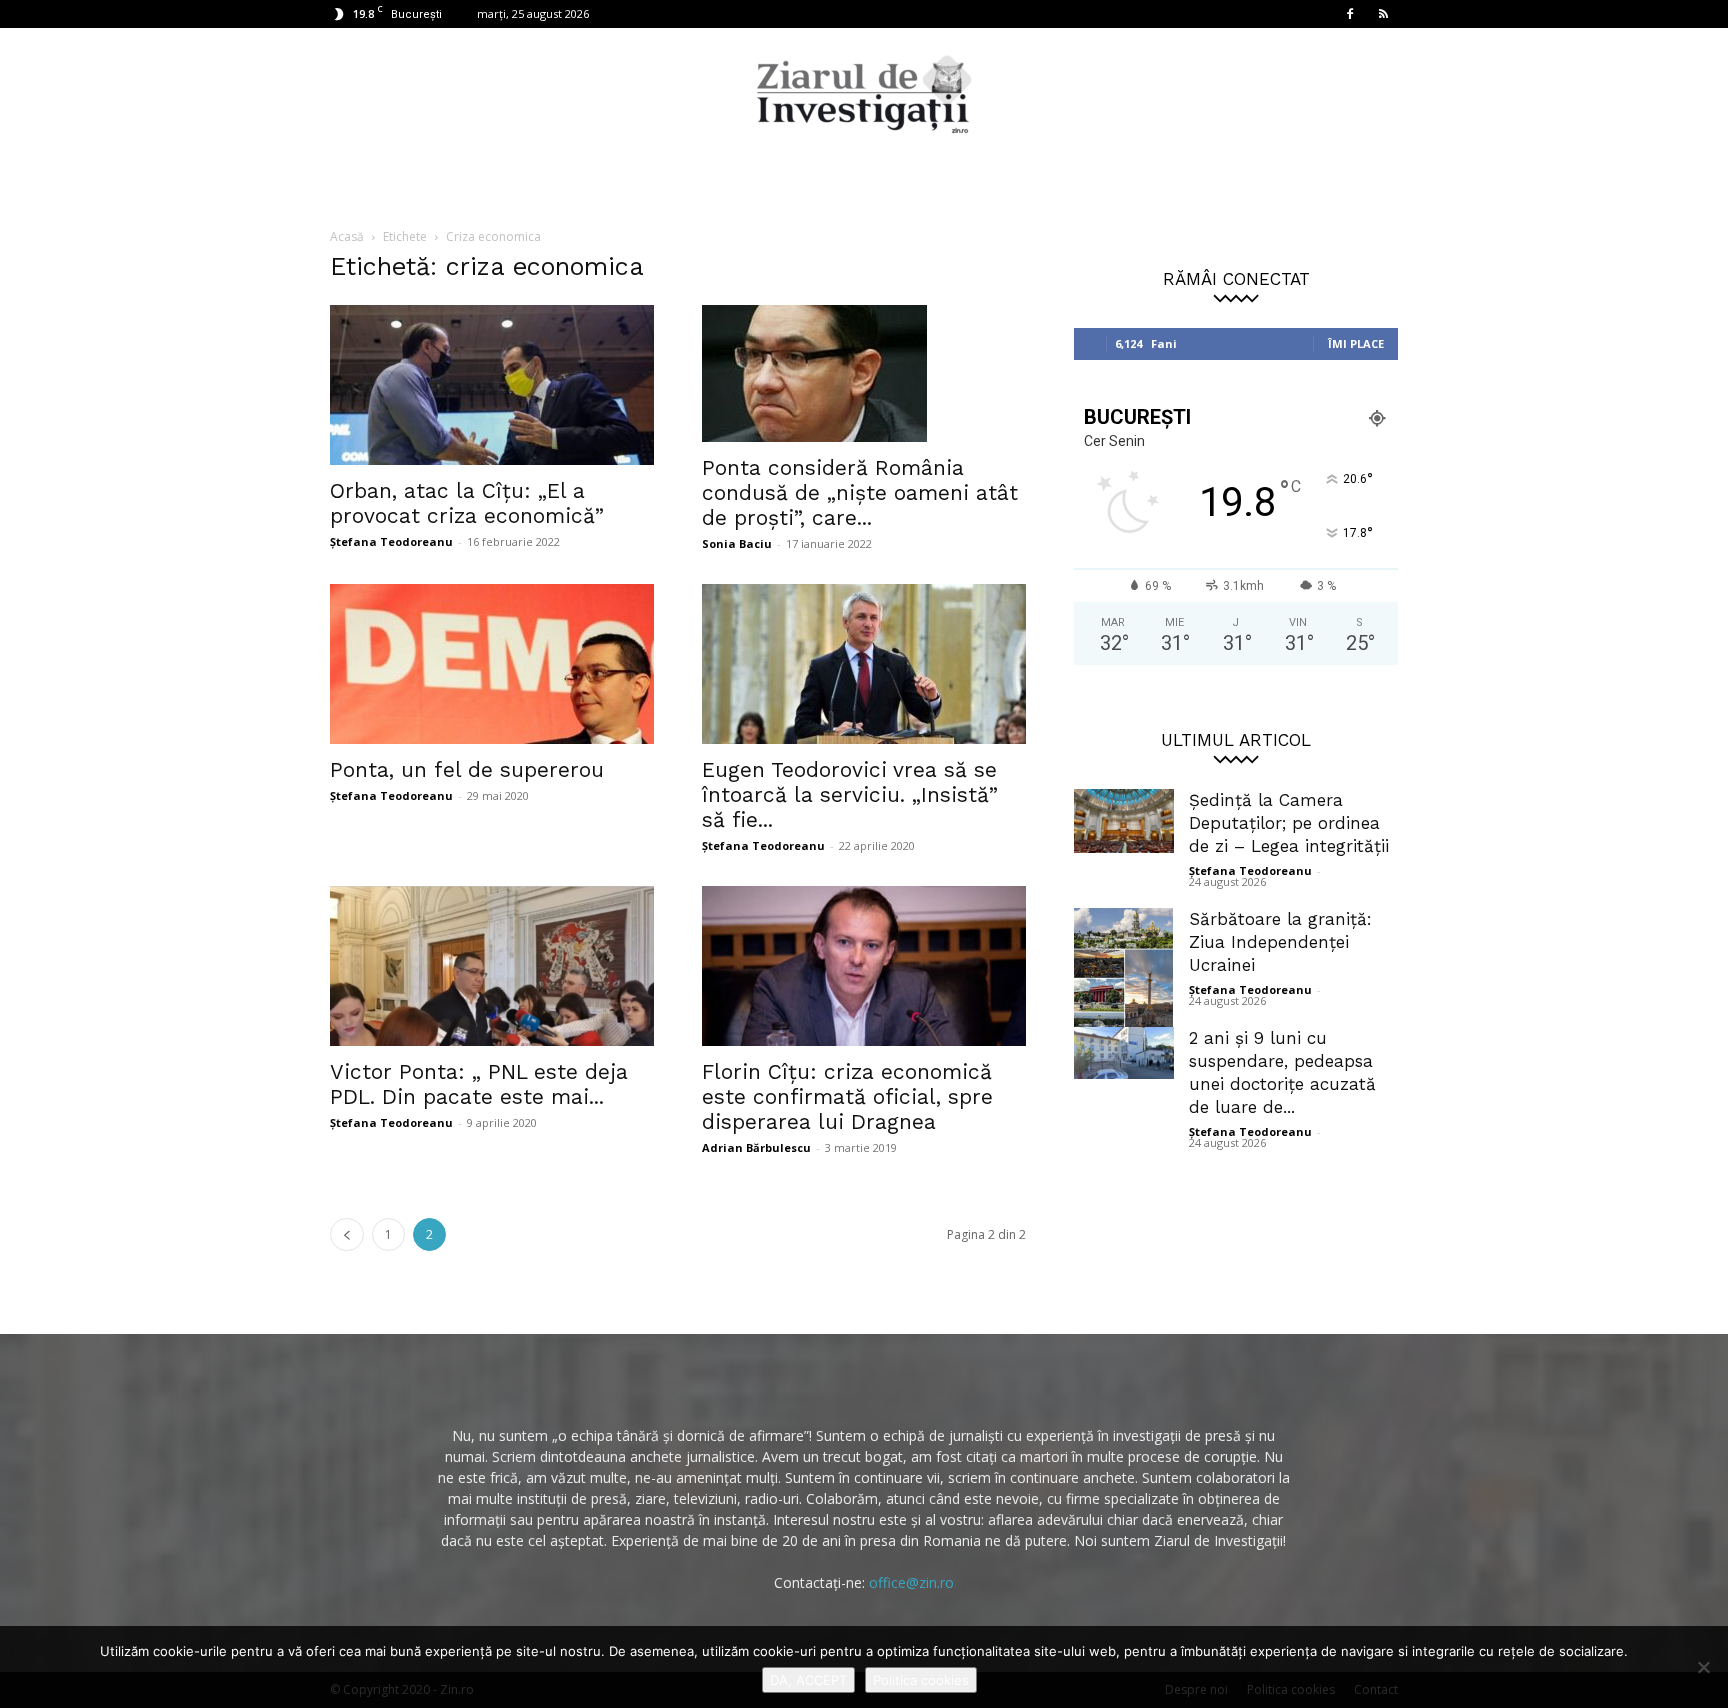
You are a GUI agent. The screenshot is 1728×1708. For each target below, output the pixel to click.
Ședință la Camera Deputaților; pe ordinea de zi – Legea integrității (1289, 823)
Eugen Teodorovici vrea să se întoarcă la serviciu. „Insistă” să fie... (850, 794)
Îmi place (1356, 343)
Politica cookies (921, 1680)
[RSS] (1383, 14)
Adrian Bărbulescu (756, 1147)
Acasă (347, 236)
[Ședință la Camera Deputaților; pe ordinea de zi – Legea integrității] (1124, 821)
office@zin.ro (911, 1582)
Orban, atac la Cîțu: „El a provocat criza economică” (467, 503)
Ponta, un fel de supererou (467, 769)
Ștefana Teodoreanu (391, 541)
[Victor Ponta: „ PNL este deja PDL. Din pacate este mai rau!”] (492, 966)
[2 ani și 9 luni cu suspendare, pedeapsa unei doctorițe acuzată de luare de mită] (1124, 1053)
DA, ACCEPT (808, 1680)
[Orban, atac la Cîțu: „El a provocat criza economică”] (492, 385)
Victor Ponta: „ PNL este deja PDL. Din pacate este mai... (479, 1084)
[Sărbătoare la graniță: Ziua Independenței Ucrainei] (1124, 977)
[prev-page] (347, 1234)
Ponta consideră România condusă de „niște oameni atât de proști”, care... (860, 492)
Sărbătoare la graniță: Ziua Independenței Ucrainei (1280, 942)
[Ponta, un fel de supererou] (492, 664)
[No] (1703, 1667)
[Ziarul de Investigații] (864, 94)
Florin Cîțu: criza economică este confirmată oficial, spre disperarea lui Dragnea (847, 1096)
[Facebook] (1350, 14)
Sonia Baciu (737, 543)
